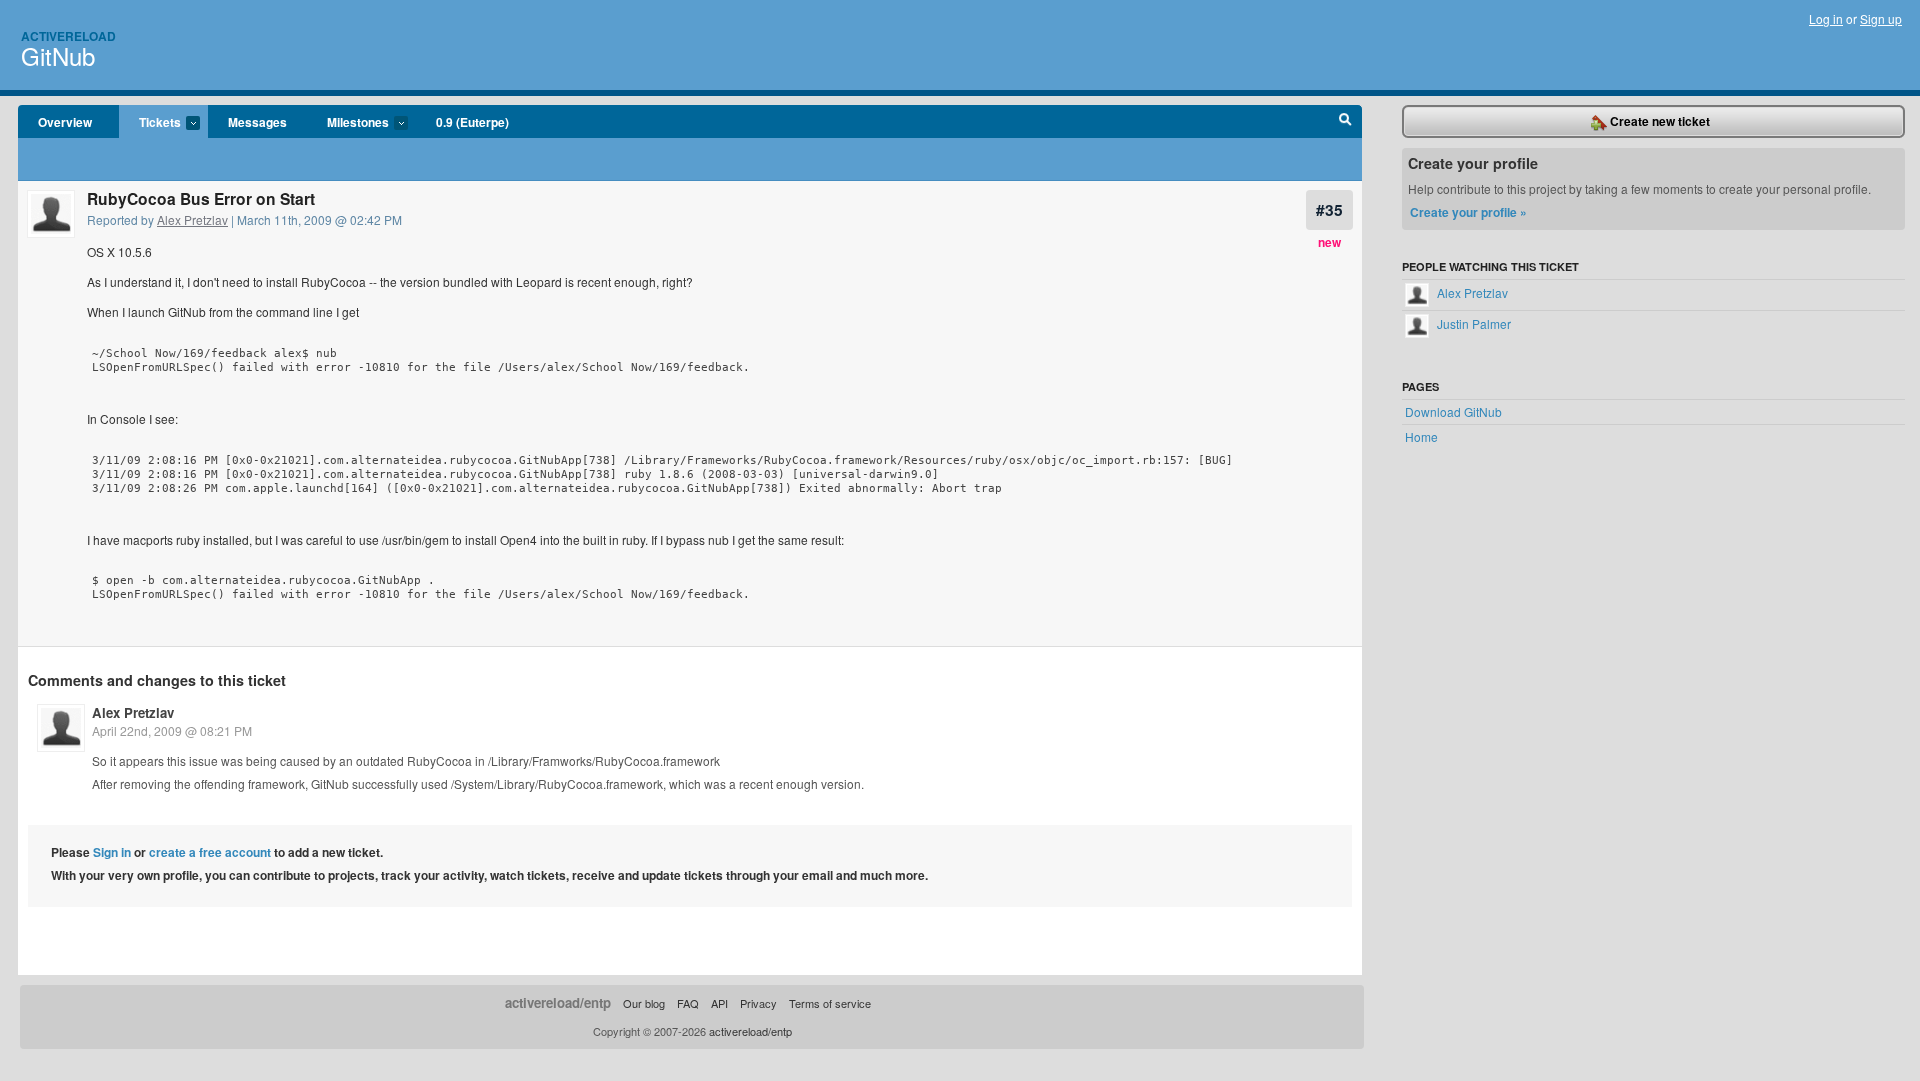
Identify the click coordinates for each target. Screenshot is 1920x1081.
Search (1345, 122)
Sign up (1881, 18)
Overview (65, 122)
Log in (1826, 18)
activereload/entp (558, 1002)
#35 (1329, 209)
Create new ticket (1658, 121)
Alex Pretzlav (192, 219)
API (719, 1003)
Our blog (644, 1003)
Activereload (68, 36)
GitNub (58, 55)
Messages (257, 122)
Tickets (150, 123)
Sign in (112, 852)
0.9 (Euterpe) (472, 122)
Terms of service (830, 1003)
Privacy (758, 1003)
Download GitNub (1453, 411)
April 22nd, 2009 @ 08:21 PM (172, 730)
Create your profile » (1468, 212)
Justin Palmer (1472, 323)
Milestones (348, 123)
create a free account (210, 852)
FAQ (688, 1003)
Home (1421, 436)
